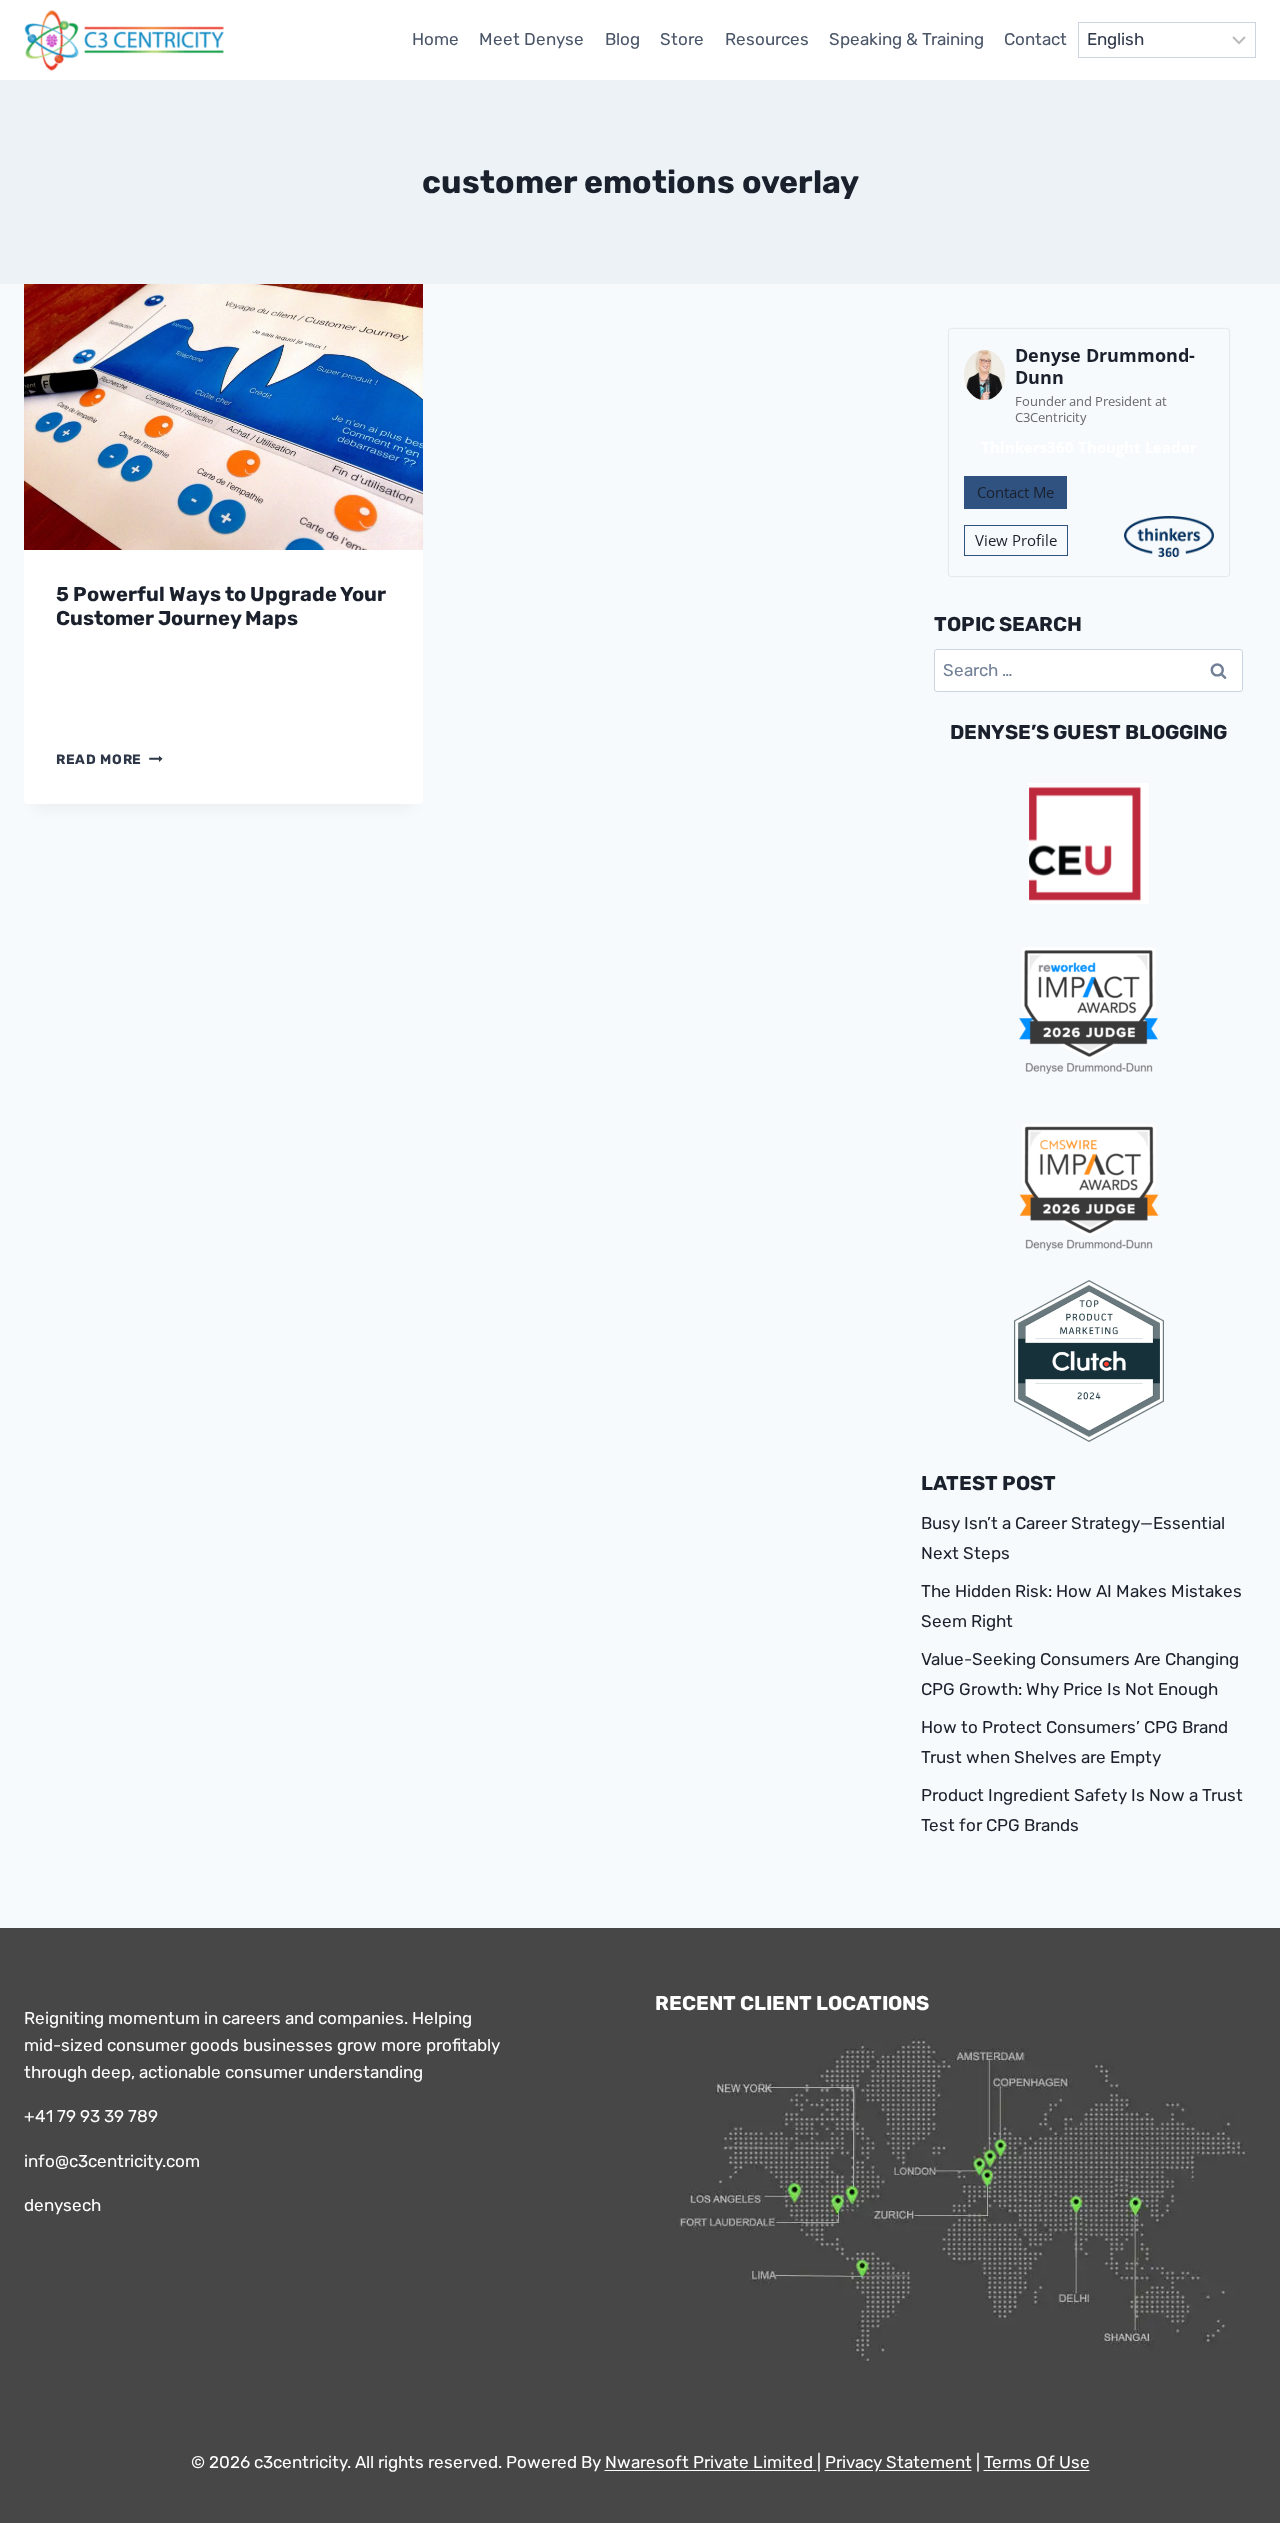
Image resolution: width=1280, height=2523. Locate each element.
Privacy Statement (898, 2462)
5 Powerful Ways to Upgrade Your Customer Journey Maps (221, 606)
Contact (1035, 39)
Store (682, 39)
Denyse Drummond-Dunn (1105, 366)
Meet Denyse (531, 39)
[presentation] (223, 417)
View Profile (1016, 540)
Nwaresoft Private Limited (709, 2462)
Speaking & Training (906, 39)
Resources (767, 39)
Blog (622, 39)
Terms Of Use (1037, 2462)
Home (435, 39)
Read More (109, 759)
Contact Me (1015, 492)
